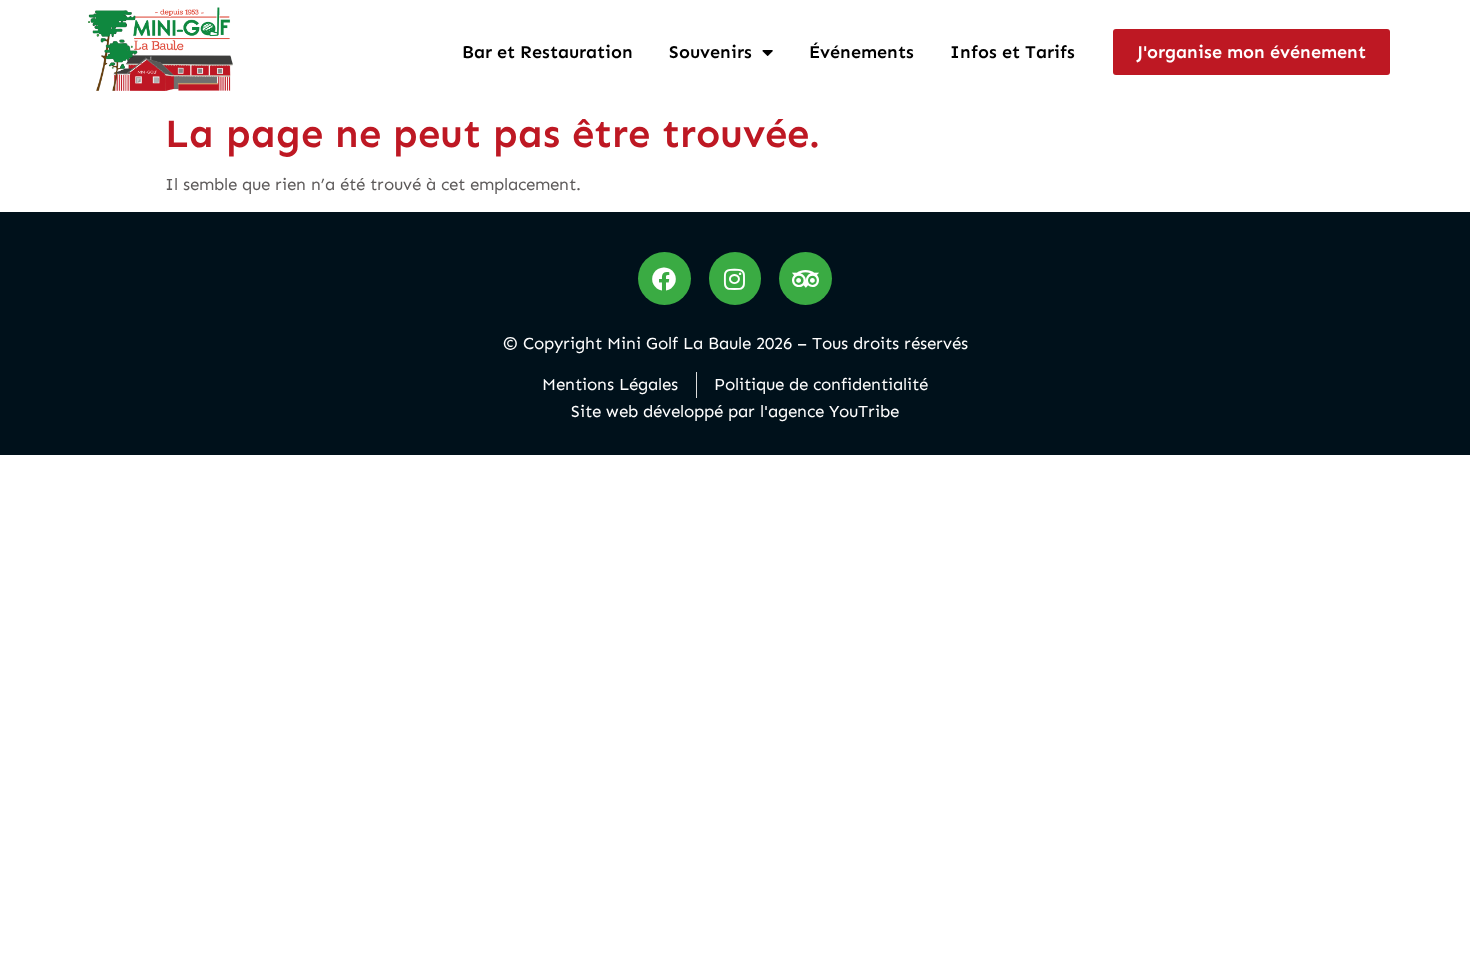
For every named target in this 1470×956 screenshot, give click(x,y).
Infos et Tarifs (1012, 52)
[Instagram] (735, 278)
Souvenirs (710, 52)
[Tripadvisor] (805, 278)
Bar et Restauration (547, 52)
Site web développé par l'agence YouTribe (735, 411)
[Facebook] (664, 278)
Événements (861, 52)
